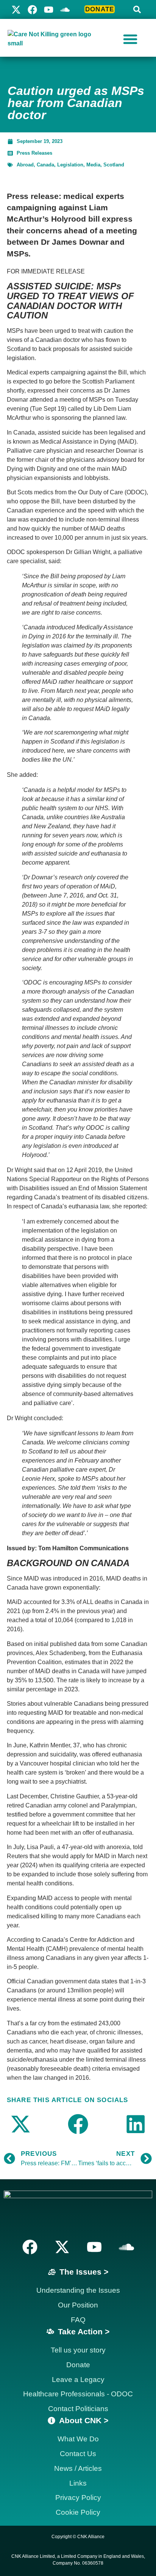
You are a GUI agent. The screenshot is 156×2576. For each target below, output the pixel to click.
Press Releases (34, 153)
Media (93, 165)
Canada (45, 165)
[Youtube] (49, 10)
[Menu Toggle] (130, 39)
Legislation (70, 165)
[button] (137, 9)
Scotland (114, 165)
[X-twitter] (16, 10)
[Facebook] (32, 10)
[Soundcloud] (126, 2247)
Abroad (25, 165)
